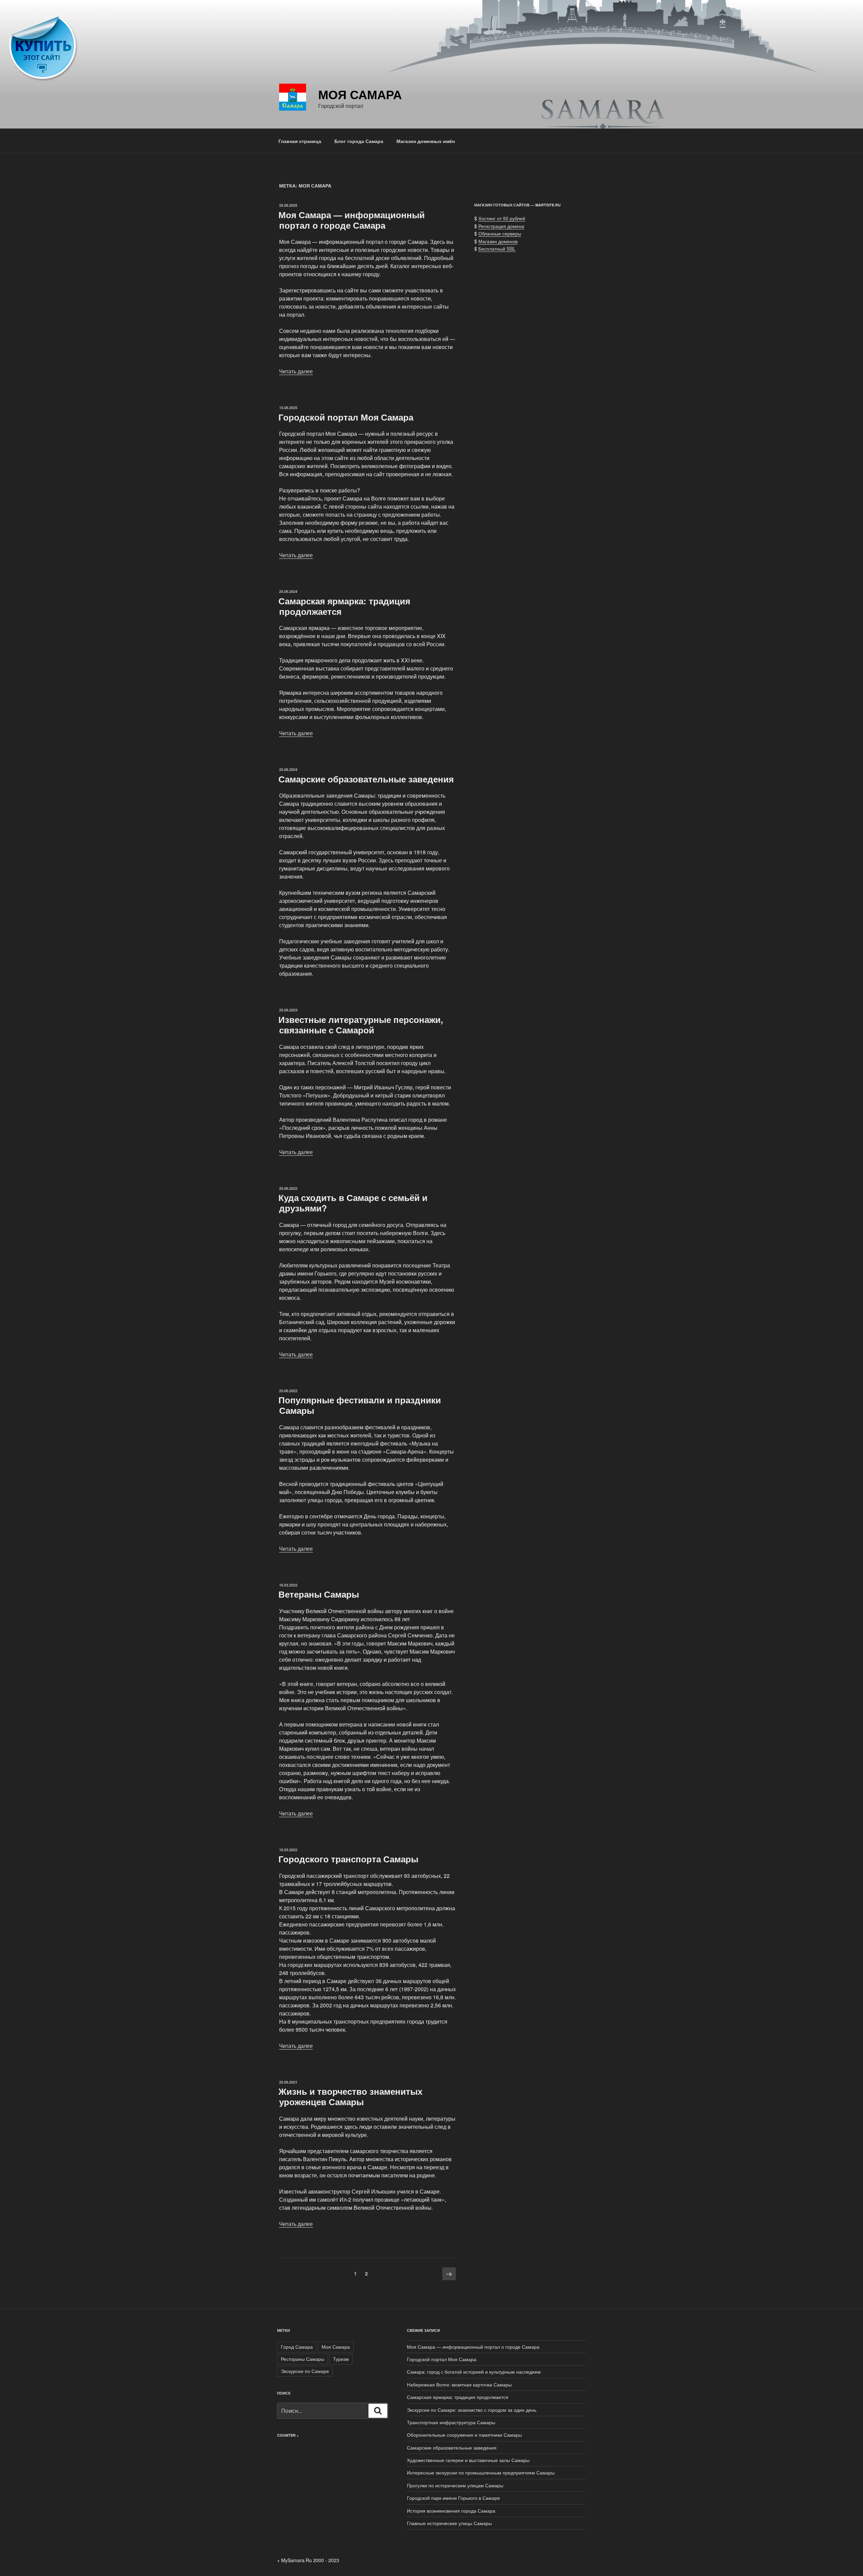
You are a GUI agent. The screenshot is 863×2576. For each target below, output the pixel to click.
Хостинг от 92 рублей (502, 218)
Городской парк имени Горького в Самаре (453, 2498)
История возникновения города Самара (451, 2511)
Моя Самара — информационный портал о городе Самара (352, 220)
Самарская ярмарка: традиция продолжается (344, 606)
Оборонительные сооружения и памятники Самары (464, 2435)
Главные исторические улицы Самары (449, 2523)
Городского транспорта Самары (348, 1859)
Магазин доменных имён (426, 141)
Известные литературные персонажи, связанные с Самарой (361, 1025)
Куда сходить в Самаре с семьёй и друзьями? (353, 1203)
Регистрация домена (501, 226)
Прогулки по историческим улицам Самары (455, 2485)
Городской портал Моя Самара (346, 417)
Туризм (341, 2359)
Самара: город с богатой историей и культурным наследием (474, 2372)
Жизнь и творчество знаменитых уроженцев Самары (350, 2096)
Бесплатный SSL (497, 249)
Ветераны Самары (319, 1594)
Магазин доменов (498, 241)
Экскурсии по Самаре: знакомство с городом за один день (472, 2410)
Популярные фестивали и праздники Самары (360, 1405)
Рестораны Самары (303, 2359)
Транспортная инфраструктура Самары (451, 2422)
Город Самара (297, 2347)
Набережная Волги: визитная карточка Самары (459, 2384)
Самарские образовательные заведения (366, 779)
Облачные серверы (500, 233)
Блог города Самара (359, 141)
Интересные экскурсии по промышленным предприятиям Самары (481, 2472)
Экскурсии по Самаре (305, 2371)
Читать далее (296, 371)
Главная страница (300, 141)
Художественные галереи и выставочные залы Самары (468, 2460)
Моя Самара (360, 94)
